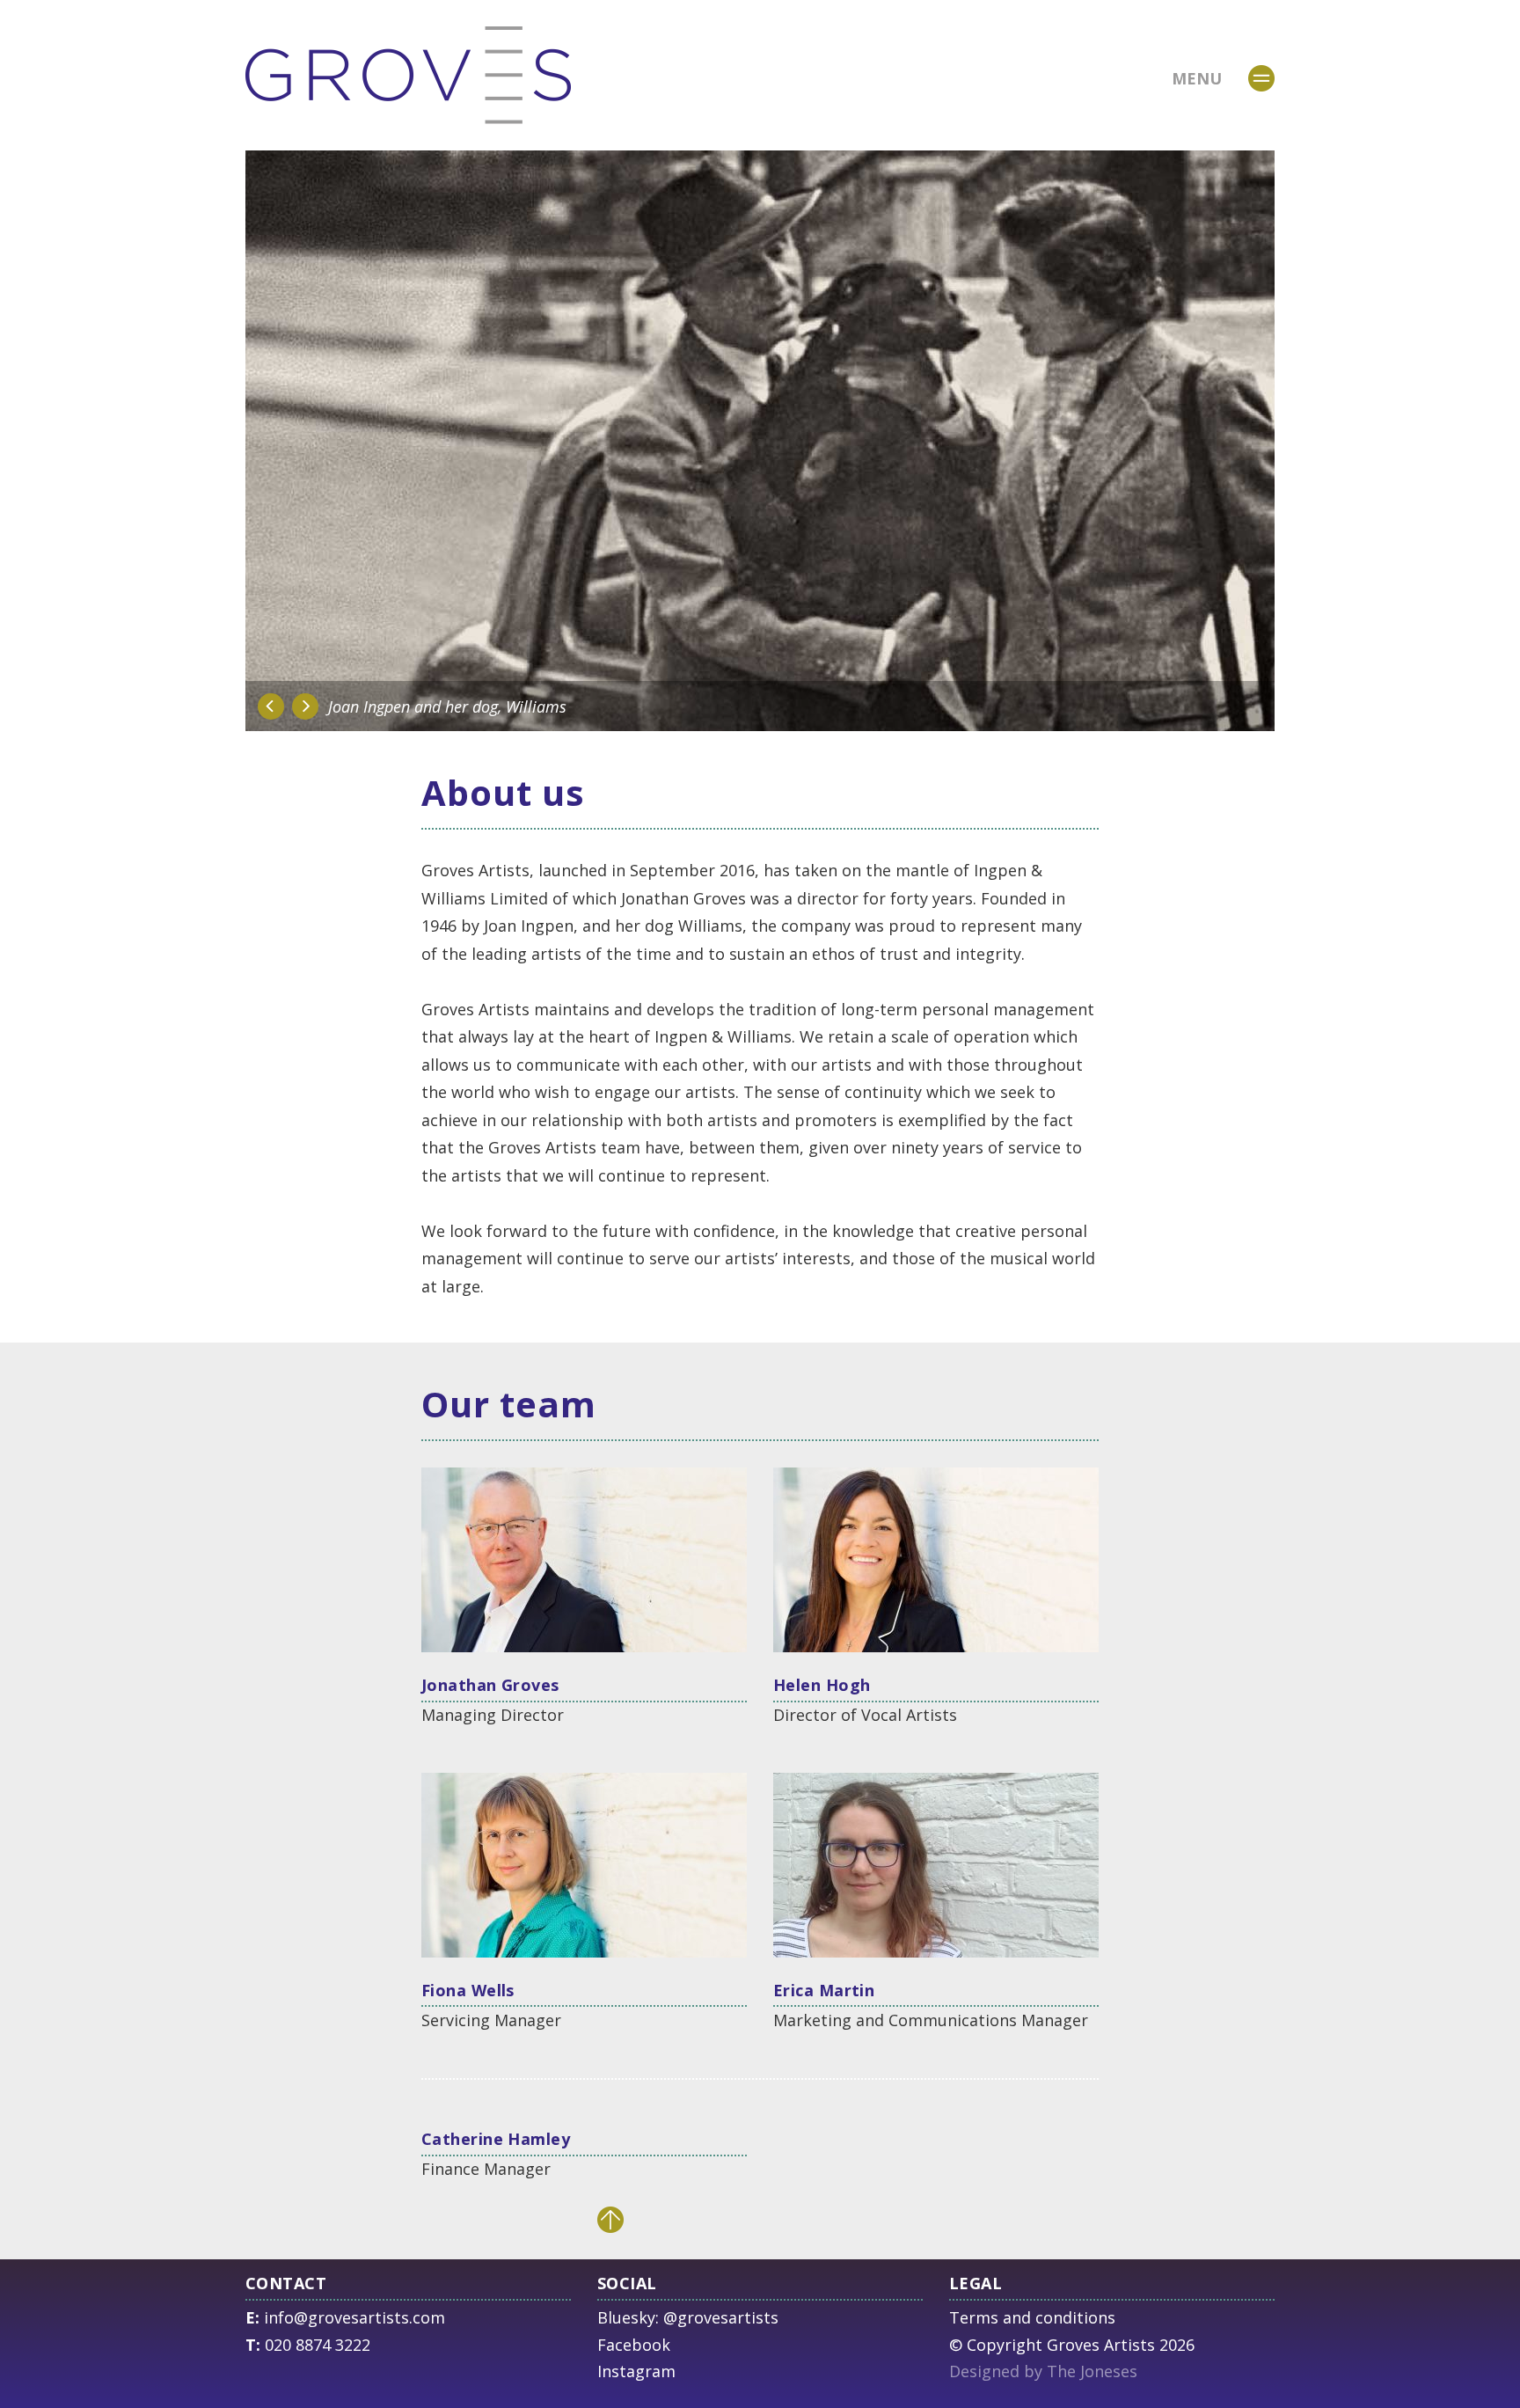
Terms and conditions (1032, 2317)
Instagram (636, 2371)
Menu (1197, 78)
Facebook (634, 2345)
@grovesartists (721, 2317)
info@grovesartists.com (354, 2317)
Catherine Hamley (496, 2139)
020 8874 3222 (318, 2345)
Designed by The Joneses (1043, 2371)
